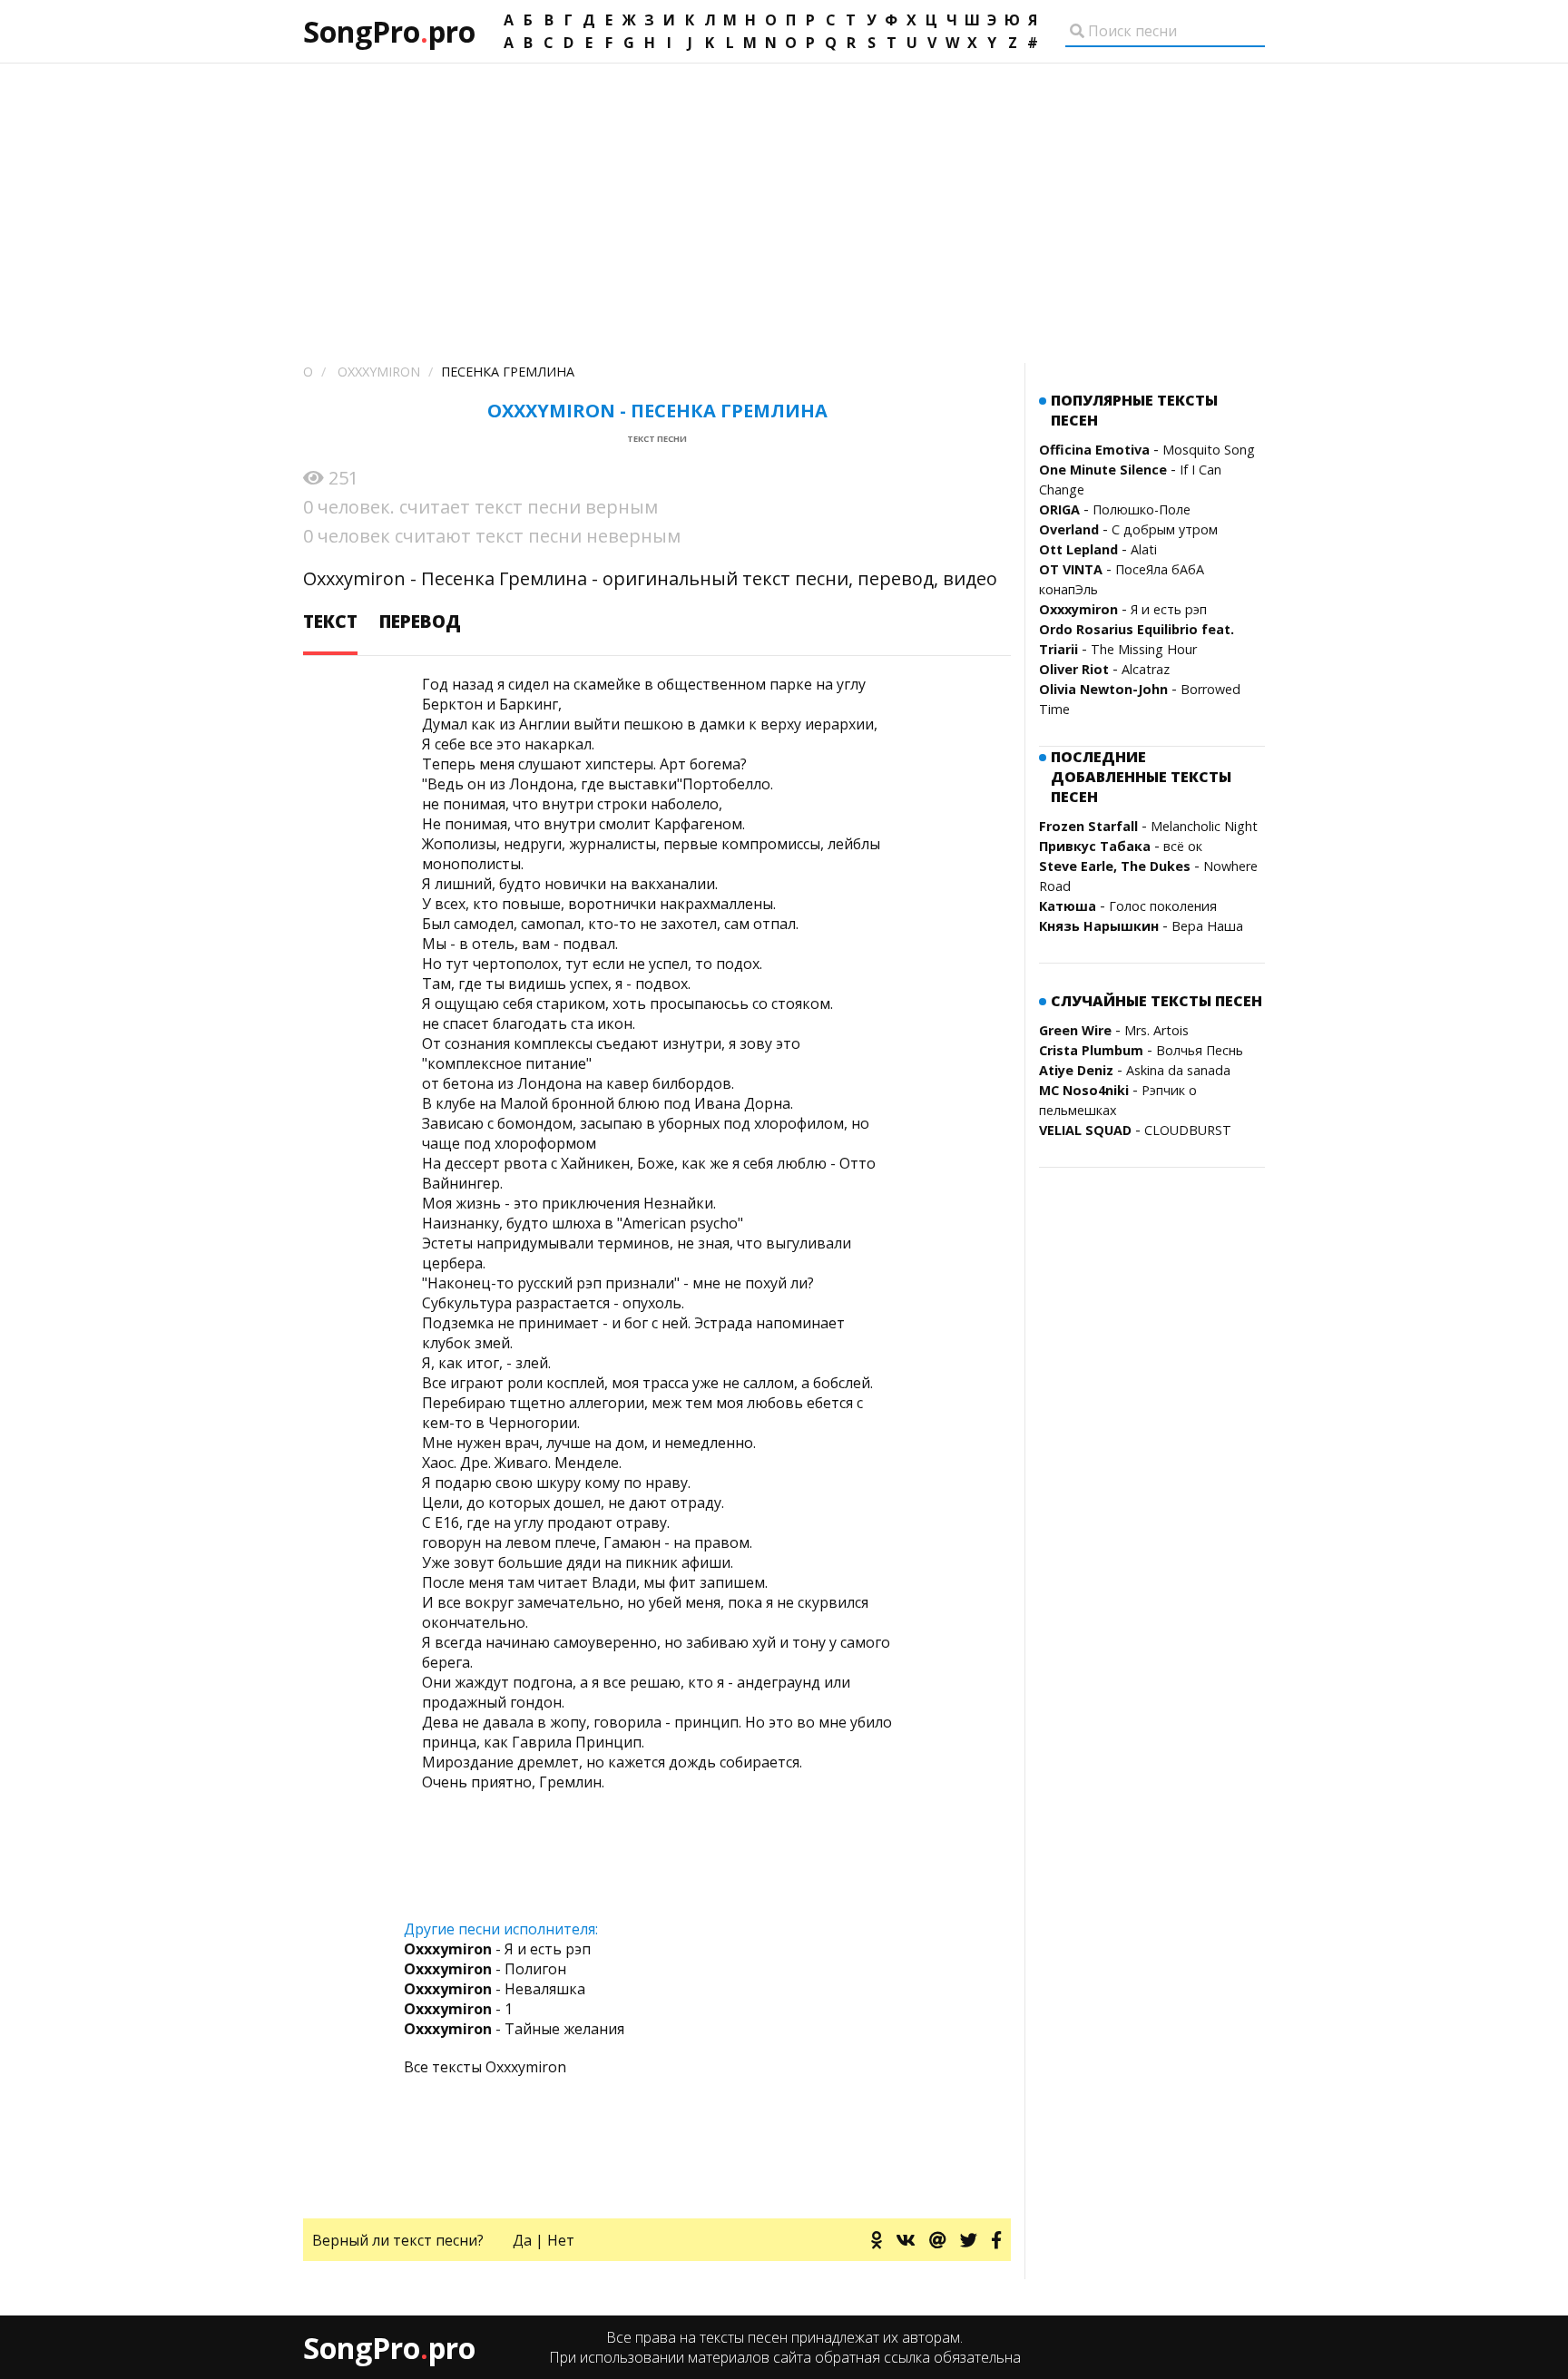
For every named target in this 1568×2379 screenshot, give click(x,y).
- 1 (458, 2009)
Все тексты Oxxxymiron (485, 2067)
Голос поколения (1163, 906)
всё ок (1183, 846)
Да (522, 2240)
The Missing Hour (1144, 649)
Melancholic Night (1204, 826)
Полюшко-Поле (1142, 509)
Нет (561, 2240)
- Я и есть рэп (497, 1949)
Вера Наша (1207, 926)
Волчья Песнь (1200, 1050)
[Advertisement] (784, 200)
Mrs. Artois (1156, 1030)
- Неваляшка (495, 1989)
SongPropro (389, 31)
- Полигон (485, 1969)
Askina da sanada (1178, 1070)
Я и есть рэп (1169, 609)
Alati (1144, 549)
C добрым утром (1165, 529)
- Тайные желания (514, 2029)
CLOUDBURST (1188, 1130)
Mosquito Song (1209, 450)
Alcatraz (1146, 669)
